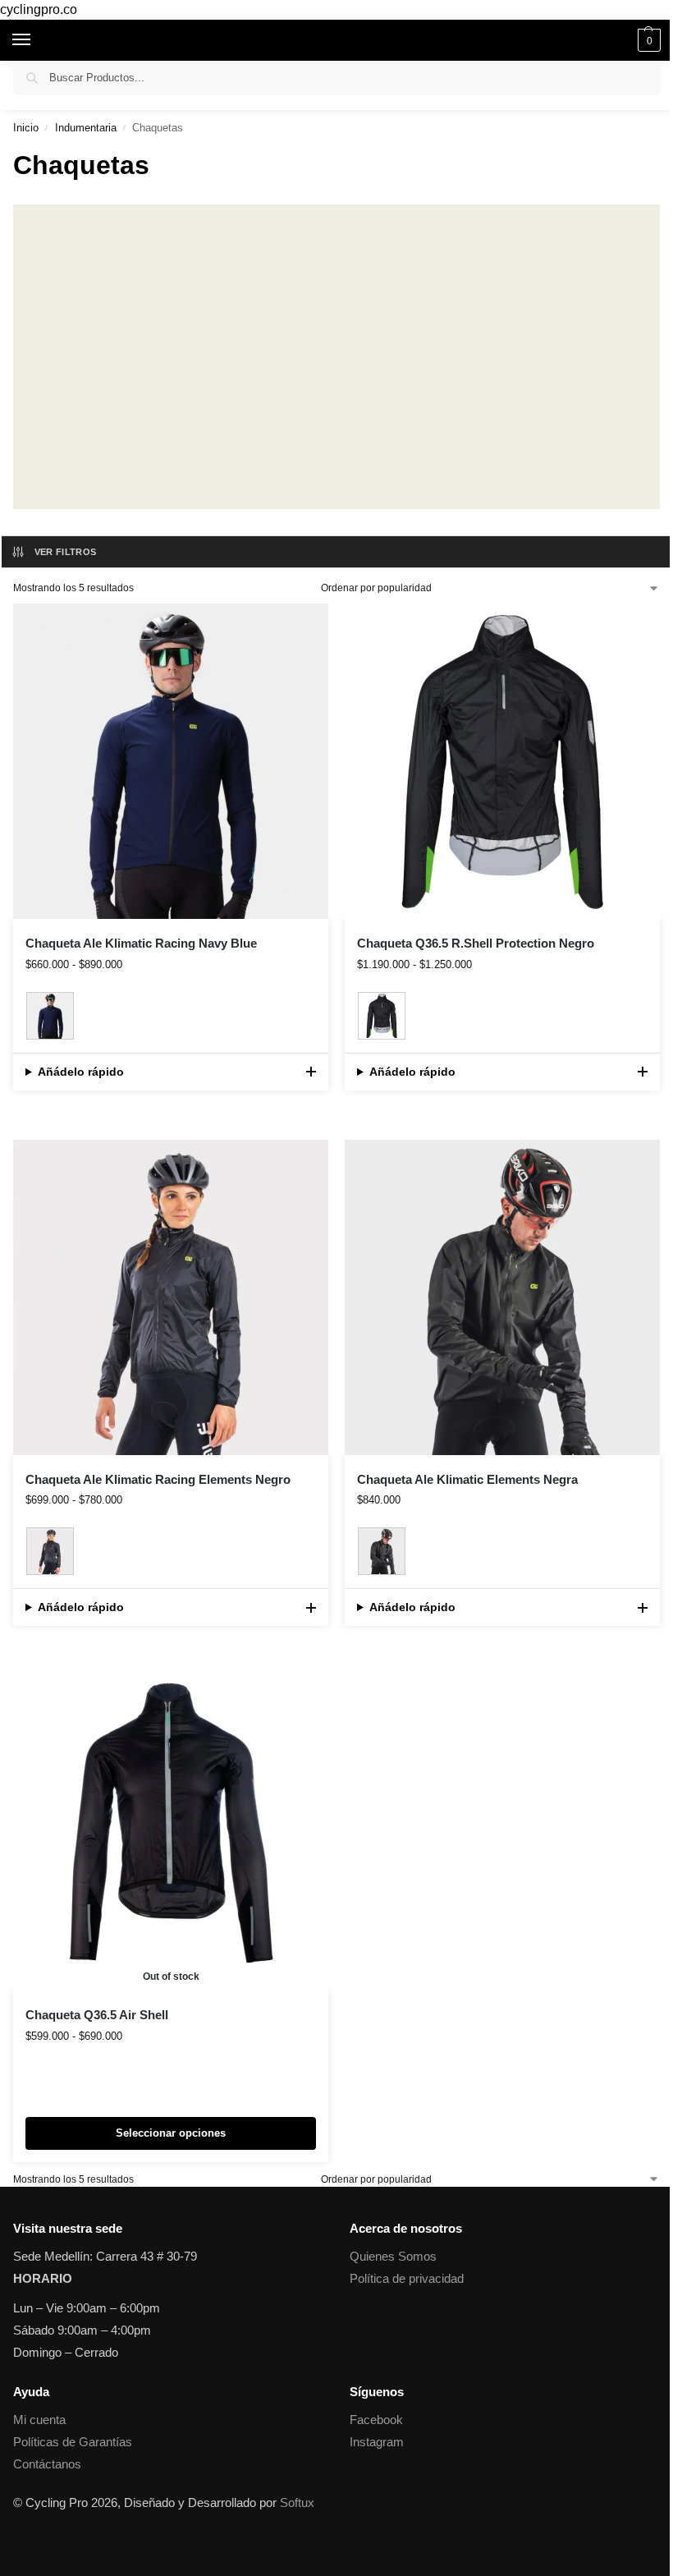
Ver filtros (66, 552)
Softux (297, 2503)
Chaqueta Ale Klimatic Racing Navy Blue (141, 943)
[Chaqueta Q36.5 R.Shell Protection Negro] (502, 761)
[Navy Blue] (50, 1016)
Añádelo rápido (81, 1072)
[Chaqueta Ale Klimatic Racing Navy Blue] (171, 761)
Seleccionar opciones (171, 2133)
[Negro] (382, 1016)
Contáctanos (47, 2464)
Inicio (26, 128)
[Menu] (37, 40)
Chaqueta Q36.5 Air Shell (97, 2015)
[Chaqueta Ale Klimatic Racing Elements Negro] (171, 1297)
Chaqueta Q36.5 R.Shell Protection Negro (476, 943)
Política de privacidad (407, 2279)
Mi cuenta (39, 2420)
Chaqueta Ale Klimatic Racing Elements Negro (158, 1479)
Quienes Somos (393, 2257)
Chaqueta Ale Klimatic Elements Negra (467, 1479)
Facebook (376, 2420)
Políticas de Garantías (73, 2442)
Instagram (377, 2442)
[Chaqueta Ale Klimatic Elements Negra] (502, 1297)
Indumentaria (86, 128)
